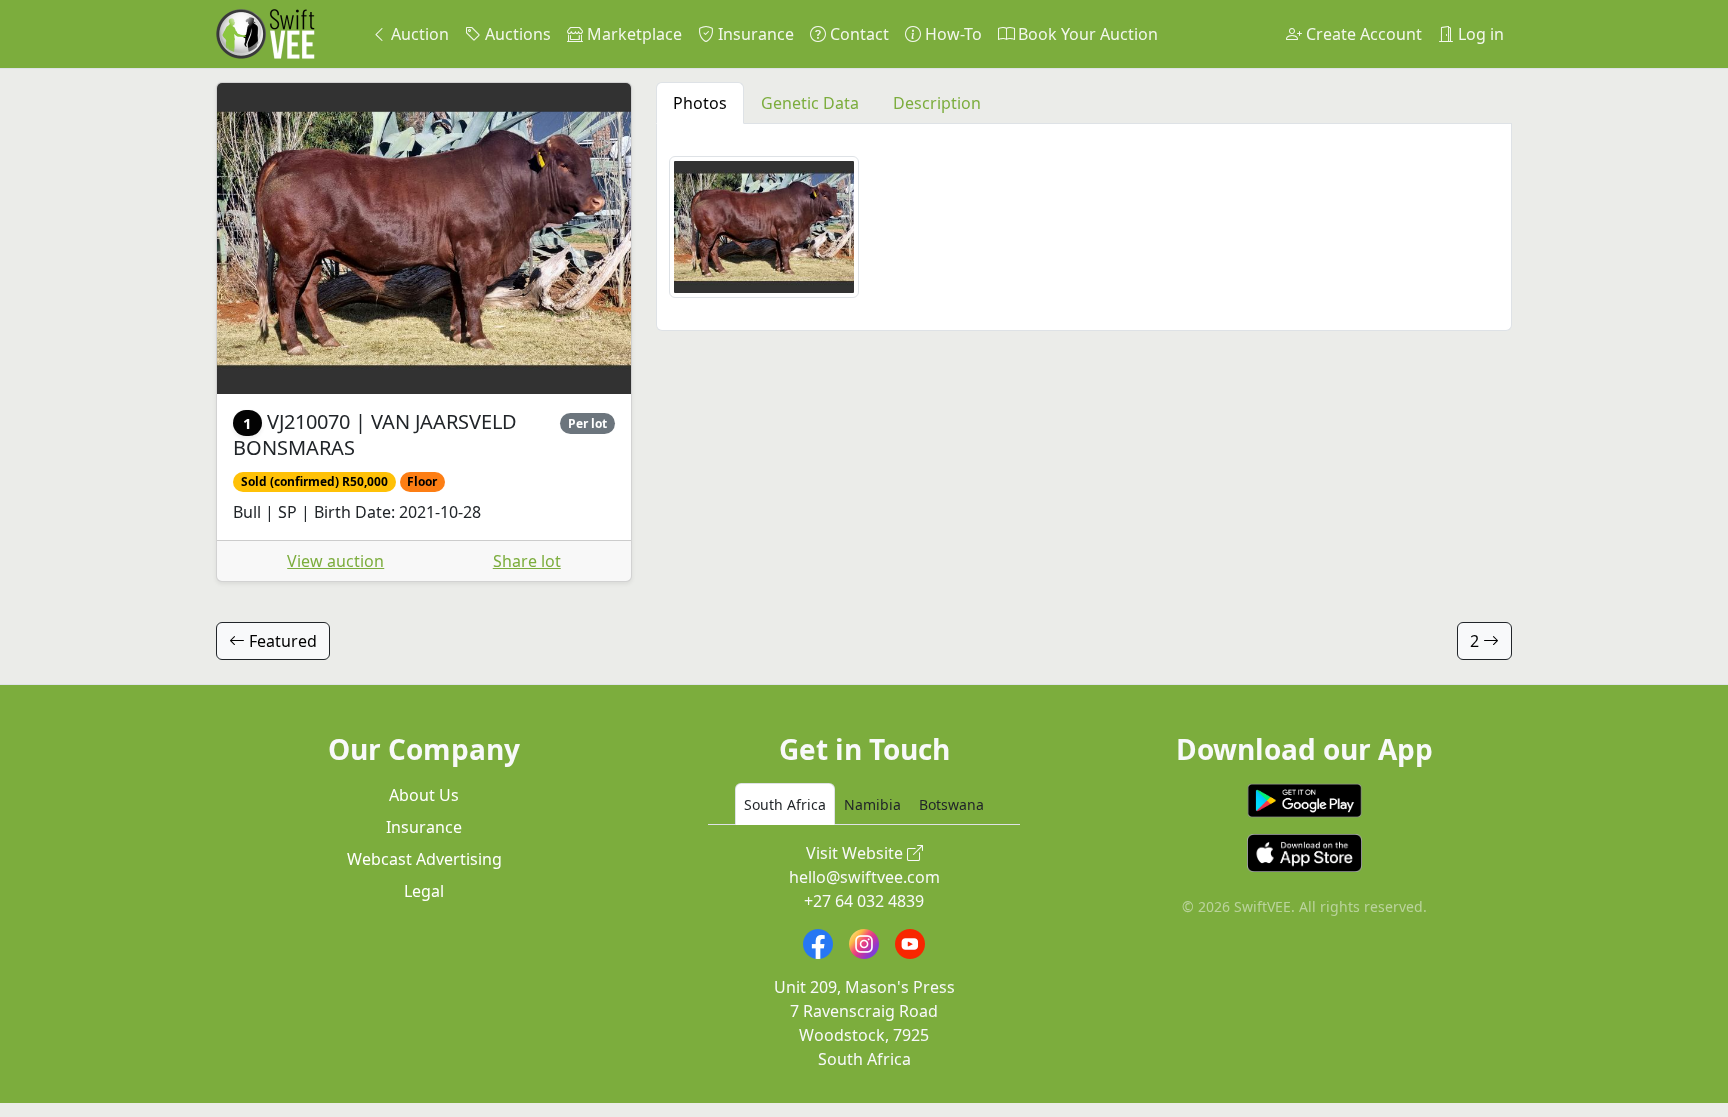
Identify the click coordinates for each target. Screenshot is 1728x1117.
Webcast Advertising (424, 859)
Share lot (527, 561)
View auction (335, 561)
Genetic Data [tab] (810, 103)
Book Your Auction (1086, 34)
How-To (951, 34)
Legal (424, 891)
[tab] (785, 804)
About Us (424, 795)
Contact (857, 34)
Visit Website (856, 853)
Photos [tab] (700, 103)
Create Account (1362, 34)
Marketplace (632, 34)
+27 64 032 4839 (864, 901)
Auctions (516, 34)
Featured (281, 641)
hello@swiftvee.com (864, 877)
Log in (1479, 34)
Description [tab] (937, 103)
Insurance (754, 34)
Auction (418, 34)
